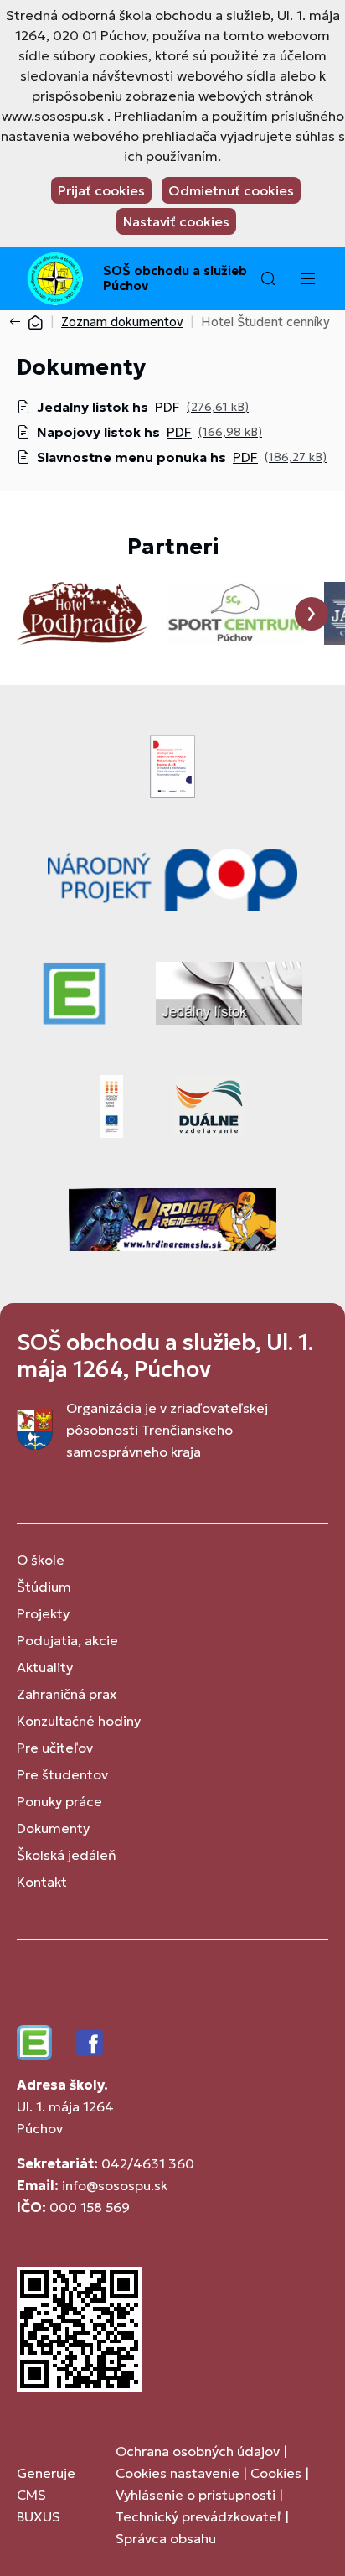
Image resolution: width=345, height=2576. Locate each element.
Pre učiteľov (55, 1748)
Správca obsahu (166, 2538)
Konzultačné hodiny (79, 1721)
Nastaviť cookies (176, 221)
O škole (41, 1560)
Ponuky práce (59, 1801)
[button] (268, 278)
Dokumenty (53, 1828)
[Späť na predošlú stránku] (18, 322)
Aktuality (45, 1667)
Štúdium (44, 1587)
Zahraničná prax (67, 1694)
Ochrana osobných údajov (198, 2451)
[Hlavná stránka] (35, 322)
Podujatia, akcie (67, 1640)
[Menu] (307, 278)
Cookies (278, 2473)
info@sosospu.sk (115, 2185)
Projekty (43, 1613)
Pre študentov (62, 1774)
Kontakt (42, 1882)
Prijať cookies (101, 190)
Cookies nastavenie (178, 2473)
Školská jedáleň (67, 1855)
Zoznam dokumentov (122, 322)
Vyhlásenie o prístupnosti (196, 2495)
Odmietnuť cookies (231, 190)
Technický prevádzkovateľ (198, 2516)
